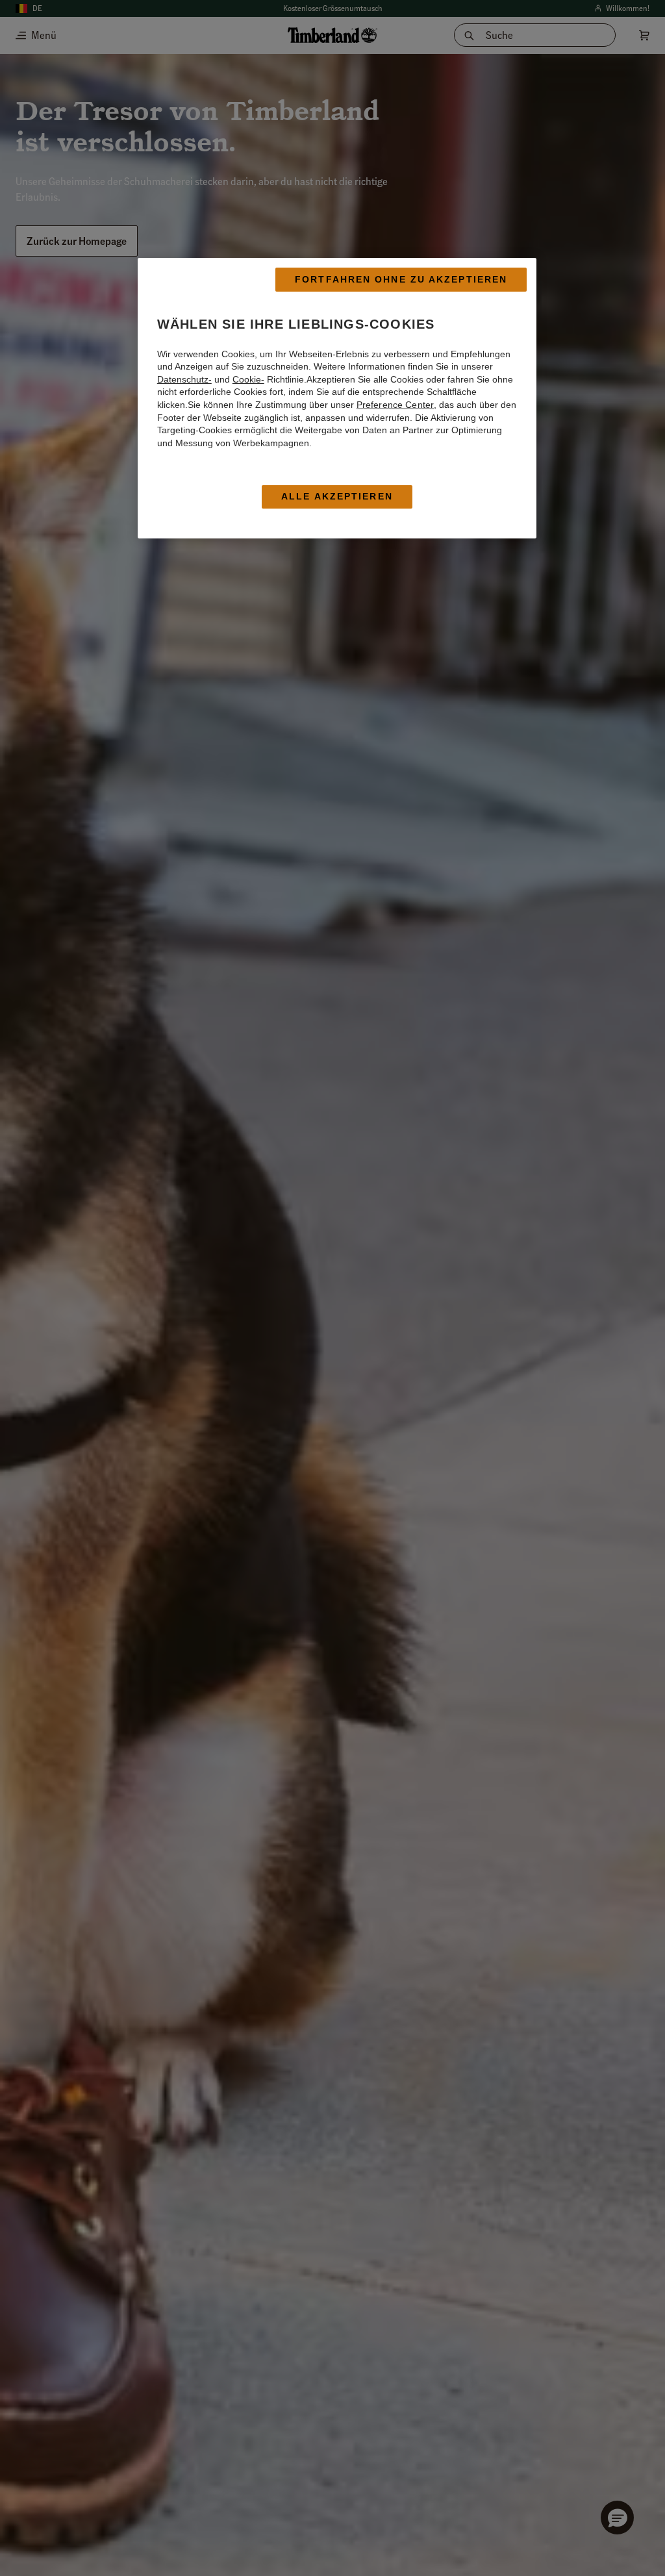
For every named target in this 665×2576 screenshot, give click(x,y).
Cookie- (248, 379)
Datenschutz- (184, 379)
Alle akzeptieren (337, 496)
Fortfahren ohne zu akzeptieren (401, 279)
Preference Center (395, 405)
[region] (337, 398)
